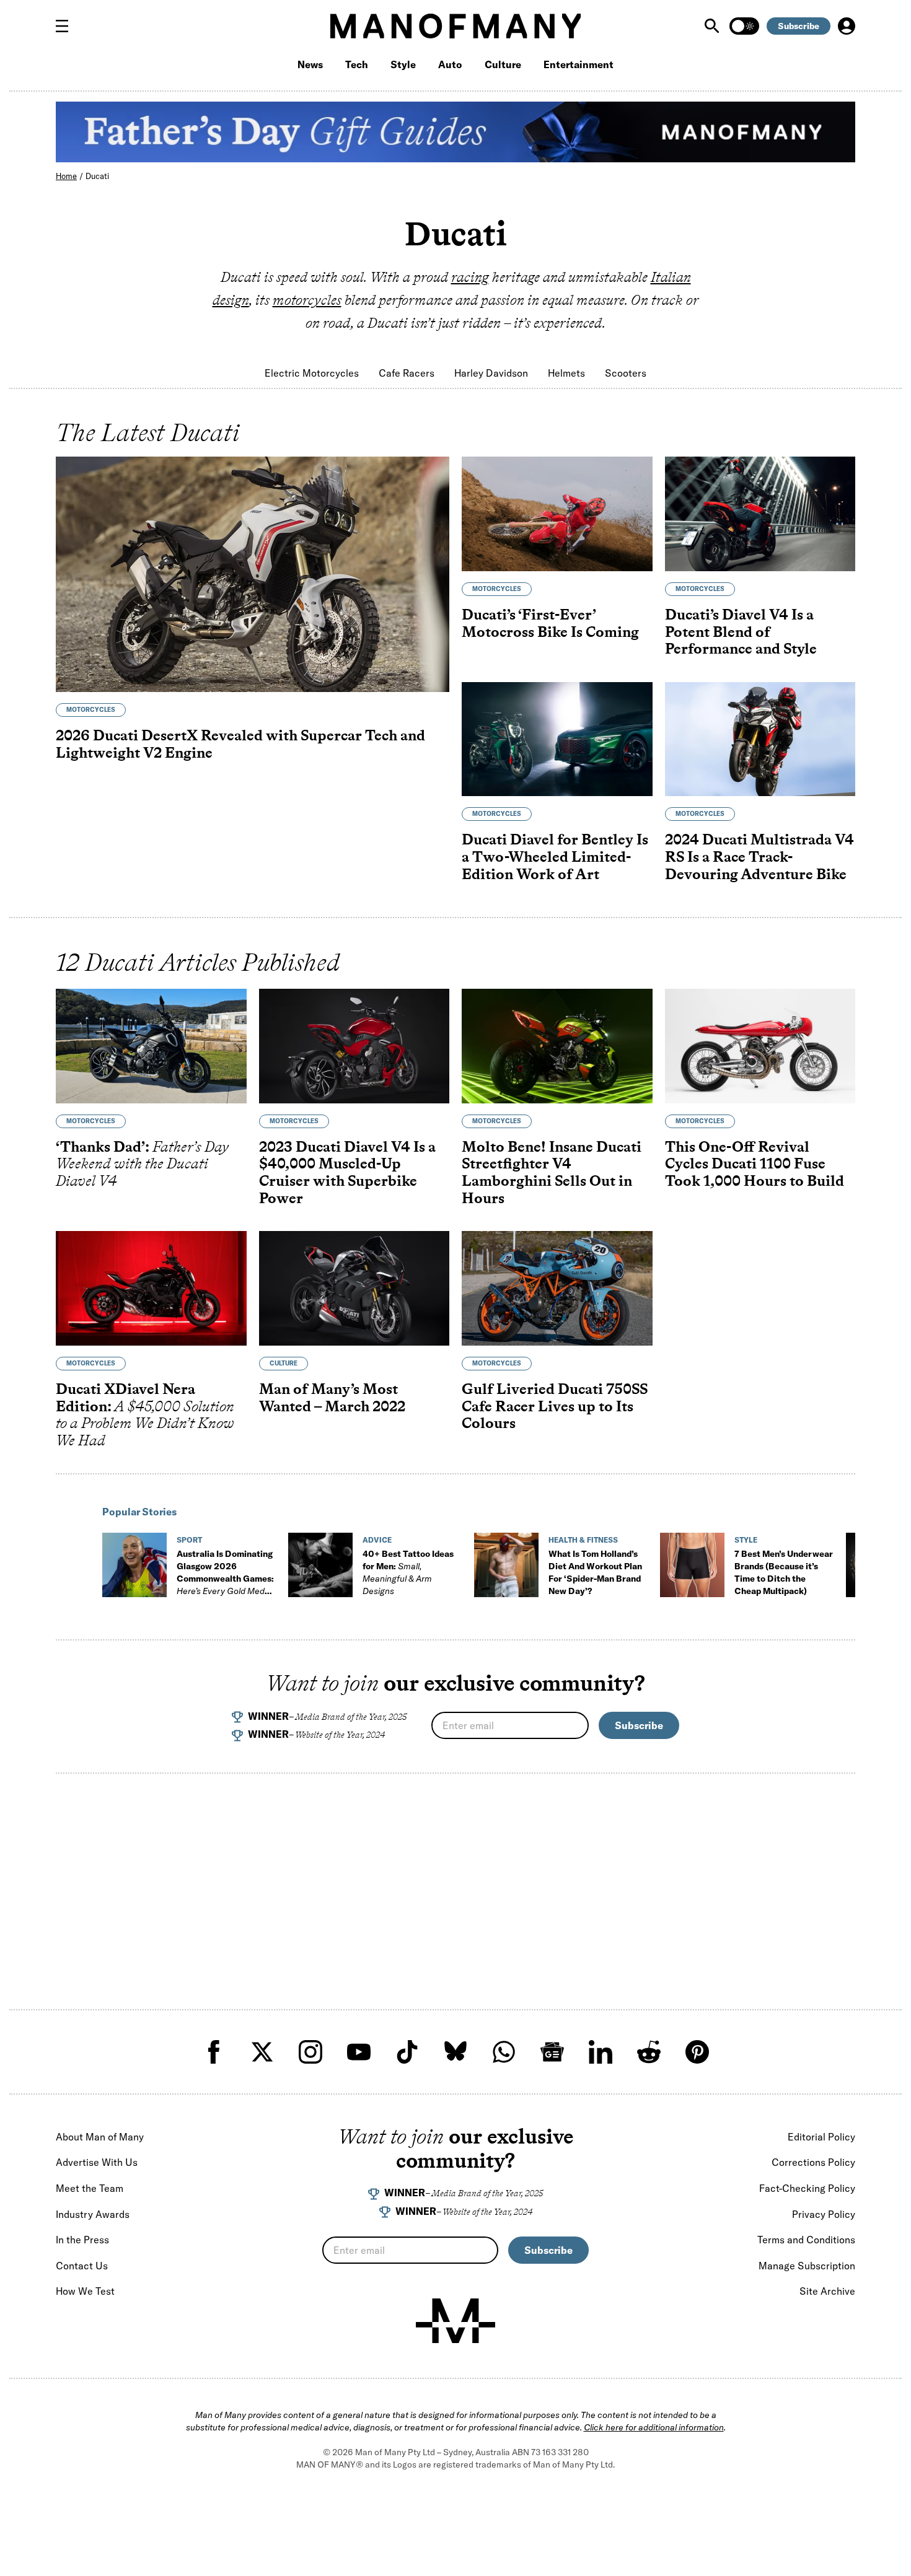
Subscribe (799, 26)
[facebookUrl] (214, 2052)
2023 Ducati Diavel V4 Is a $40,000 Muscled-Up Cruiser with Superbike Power (347, 1172)
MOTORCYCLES (91, 710)
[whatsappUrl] (504, 2052)
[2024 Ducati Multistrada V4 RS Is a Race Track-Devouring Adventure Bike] (760, 739)
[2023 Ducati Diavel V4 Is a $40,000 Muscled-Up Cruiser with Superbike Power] (354, 1046)
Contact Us (82, 2266)
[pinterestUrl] (697, 2052)
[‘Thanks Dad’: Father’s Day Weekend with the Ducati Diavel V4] (151, 1046)
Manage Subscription (807, 2266)
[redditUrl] (649, 2052)
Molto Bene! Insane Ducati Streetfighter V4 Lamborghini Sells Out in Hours (552, 1172)
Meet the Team (90, 2188)
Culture (503, 64)
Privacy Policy (824, 2214)
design (231, 300)
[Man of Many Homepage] (455, 26)
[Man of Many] (455, 2321)
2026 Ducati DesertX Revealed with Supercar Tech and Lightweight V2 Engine (240, 744)
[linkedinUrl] (601, 2052)
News (310, 64)
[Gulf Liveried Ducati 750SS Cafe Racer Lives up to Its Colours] (557, 1288)
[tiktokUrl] (407, 2052)
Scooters (626, 373)
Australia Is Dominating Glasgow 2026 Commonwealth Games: (225, 1579)
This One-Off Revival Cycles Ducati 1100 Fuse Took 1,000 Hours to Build (755, 1163)
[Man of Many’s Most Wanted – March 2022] (354, 1288)
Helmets (566, 373)
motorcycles (307, 300)
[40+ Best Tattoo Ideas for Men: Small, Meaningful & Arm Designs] (320, 1565)
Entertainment (579, 64)
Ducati (97, 176)
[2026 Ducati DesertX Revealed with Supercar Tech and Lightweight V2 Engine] (253, 574)
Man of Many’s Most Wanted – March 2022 (332, 1397)
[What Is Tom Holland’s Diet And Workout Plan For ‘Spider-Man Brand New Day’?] (506, 1565)
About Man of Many (100, 2137)
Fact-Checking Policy (807, 2188)
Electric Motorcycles (312, 373)
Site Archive (827, 2291)
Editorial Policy (821, 2137)
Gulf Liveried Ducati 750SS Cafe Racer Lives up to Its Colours (555, 1406)
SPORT (189, 1540)
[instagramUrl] (310, 2052)
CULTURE (284, 1363)
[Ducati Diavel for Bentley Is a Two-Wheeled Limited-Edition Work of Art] (557, 739)
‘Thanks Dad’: (142, 1163)
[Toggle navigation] (67, 26)
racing (470, 277)
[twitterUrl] (262, 2052)
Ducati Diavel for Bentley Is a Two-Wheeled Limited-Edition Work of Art (555, 856)
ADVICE (377, 1540)
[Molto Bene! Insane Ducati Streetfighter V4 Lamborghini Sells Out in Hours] (557, 1046)
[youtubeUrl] (359, 2052)
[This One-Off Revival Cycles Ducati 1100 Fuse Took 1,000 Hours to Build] (760, 1046)
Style (403, 64)
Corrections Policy (813, 2162)
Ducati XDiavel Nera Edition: (145, 1414)
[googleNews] (552, 2052)
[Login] (847, 26)
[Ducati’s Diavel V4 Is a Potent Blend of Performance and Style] (760, 514)
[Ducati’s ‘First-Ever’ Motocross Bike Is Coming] (557, 514)
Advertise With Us (97, 2162)
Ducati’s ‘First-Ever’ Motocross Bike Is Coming (550, 623)
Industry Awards (93, 2214)
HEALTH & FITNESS (583, 1540)
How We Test (85, 2291)
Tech (357, 64)
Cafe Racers (407, 373)
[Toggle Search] (713, 26)
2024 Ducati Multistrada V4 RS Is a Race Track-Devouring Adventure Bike (759, 856)
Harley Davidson (491, 373)
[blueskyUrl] (455, 2052)
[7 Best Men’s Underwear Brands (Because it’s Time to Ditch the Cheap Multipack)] (692, 1565)
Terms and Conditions (806, 2240)
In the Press (82, 2240)
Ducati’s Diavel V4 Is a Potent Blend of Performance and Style (741, 631)
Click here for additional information (654, 2427)
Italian (671, 277)
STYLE (746, 1540)
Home (66, 176)
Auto (450, 64)
